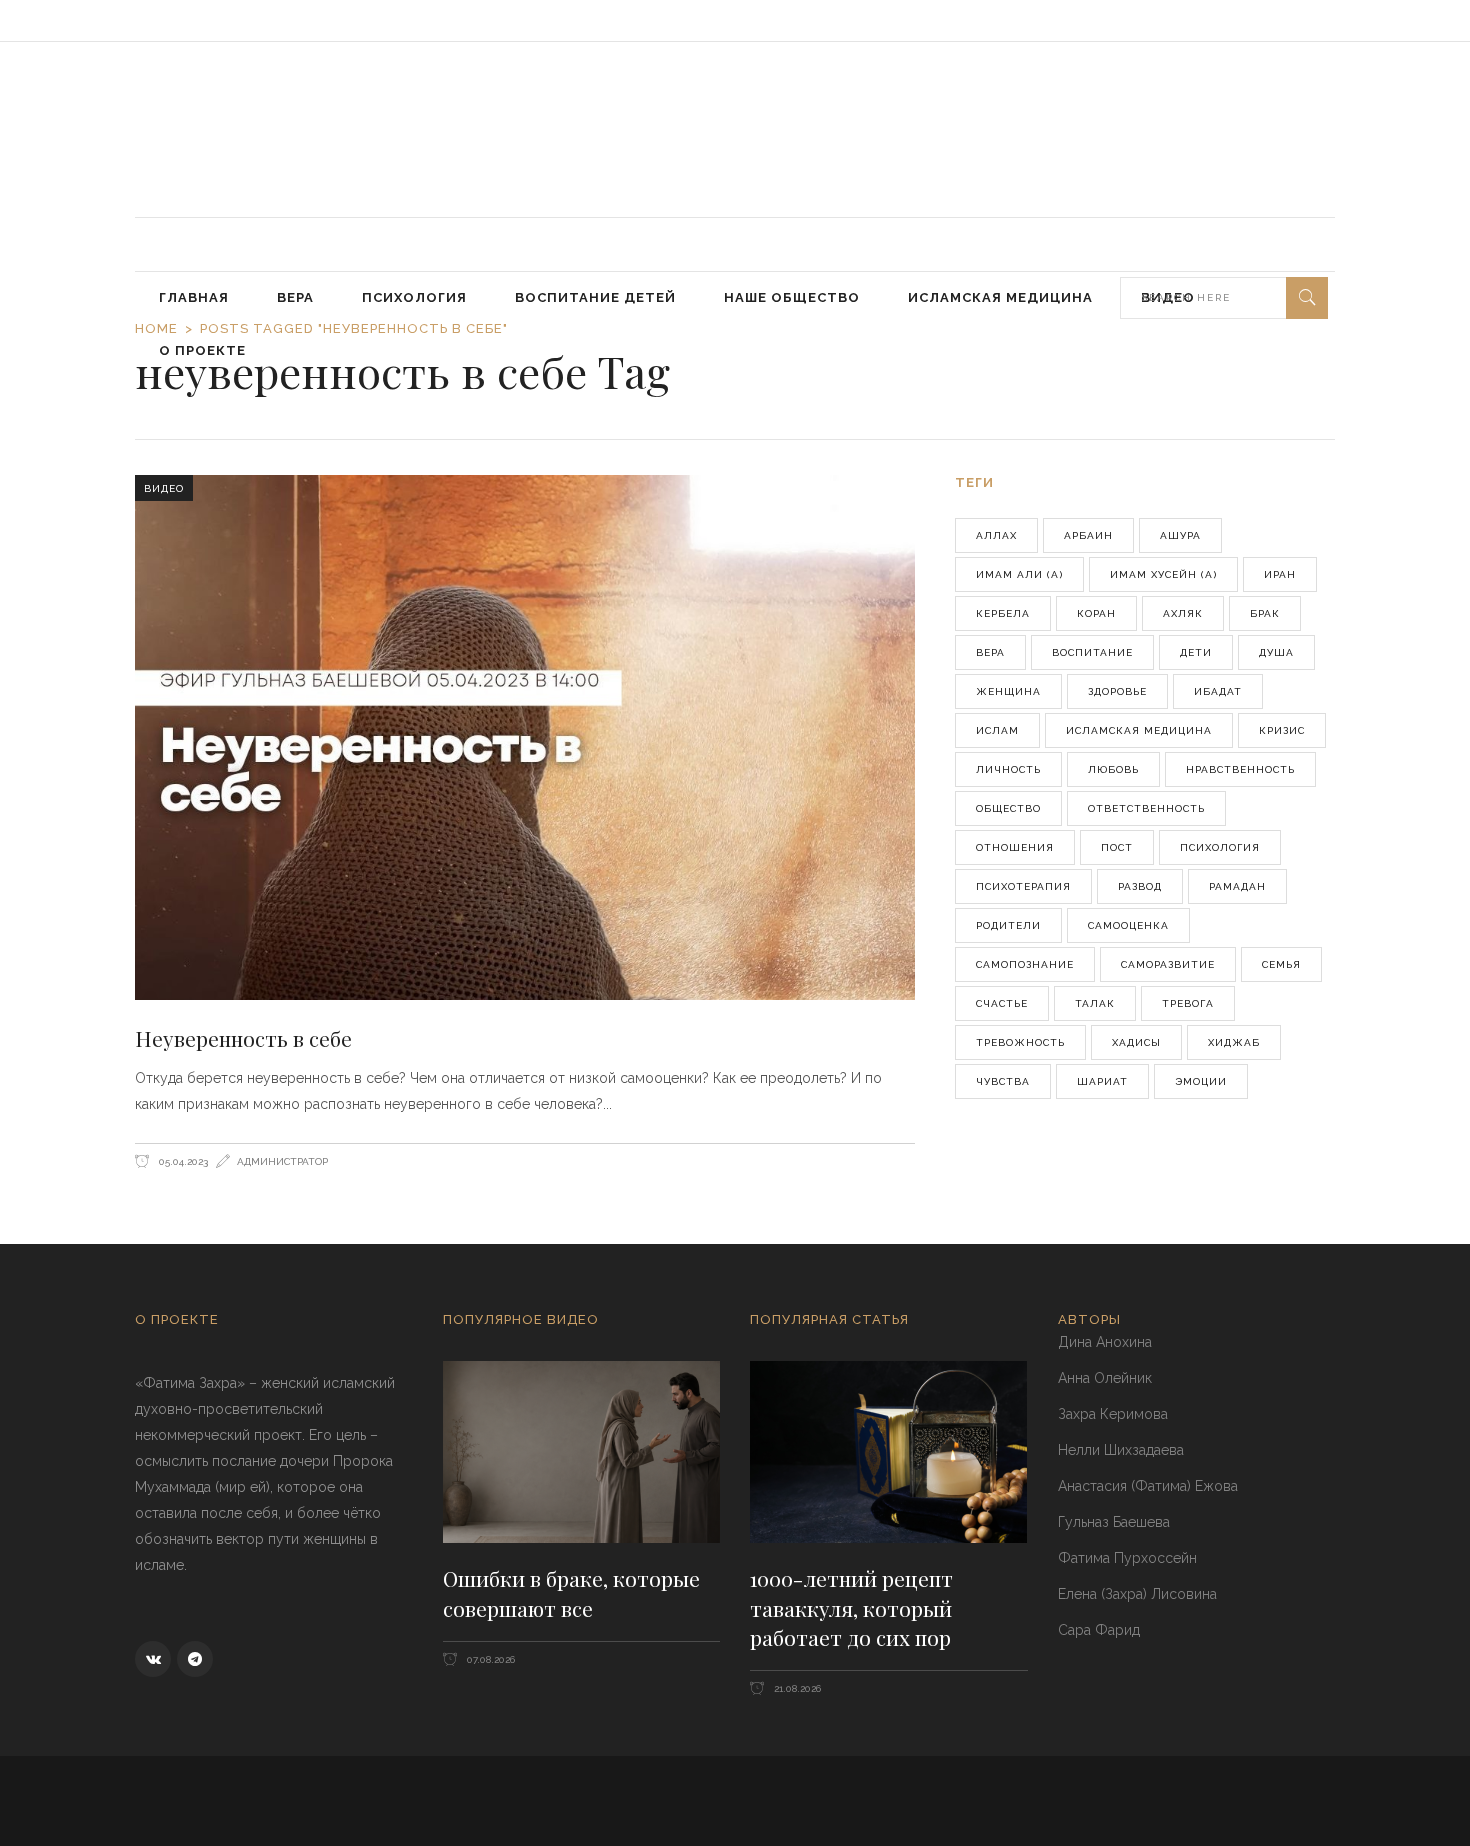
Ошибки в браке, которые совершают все (571, 1593)
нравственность (1240, 769)
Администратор (282, 1161)
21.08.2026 (796, 1688)
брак (1265, 613)
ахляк (1183, 613)
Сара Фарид (1099, 1630)
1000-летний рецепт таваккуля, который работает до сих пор (851, 1607)
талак (1095, 1003)
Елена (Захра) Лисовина (1137, 1594)
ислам (997, 730)
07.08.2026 (489, 1659)
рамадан (1237, 886)
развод (1140, 886)
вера (990, 652)
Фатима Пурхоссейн (1127, 1558)
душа (1276, 652)
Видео (164, 488)
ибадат (1218, 691)
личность (1008, 769)
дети (1196, 652)
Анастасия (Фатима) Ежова (1148, 1486)
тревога (1188, 1003)
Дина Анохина (1105, 1342)
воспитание (1092, 652)
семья (1281, 964)
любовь (1113, 769)
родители (1008, 925)
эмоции (1201, 1081)
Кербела (1003, 613)
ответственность (1146, 808)
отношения (1015, 847)
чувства (1003, 1081)
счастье (1002, 1003)
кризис (1282, 730)
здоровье (1117, 691)
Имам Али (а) (1019, 574)
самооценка (1128, 925)
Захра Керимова (1113, 1414)
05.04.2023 (182, 1161)
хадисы (1136, 1042)
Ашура (1180, 535)
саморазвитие (1168, 964)
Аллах (996, 535)
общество (1008, 808)
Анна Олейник (1105, 1378)
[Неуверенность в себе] (525, 737)
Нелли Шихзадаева (1121, 1450)
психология (1220, 847)
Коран (1096, 613)
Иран (1280, 574)
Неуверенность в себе (243, 1038)
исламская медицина (1139, 730)
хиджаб (1234, 1042)
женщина (1008, 691)
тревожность (1020, 1042)
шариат (1102, 1081)
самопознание (1025, 964)
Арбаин (1088, 535)
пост (1117, 847)
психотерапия (1023, 886)
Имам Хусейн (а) (1163, 574)
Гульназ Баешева (1114, 1522)
